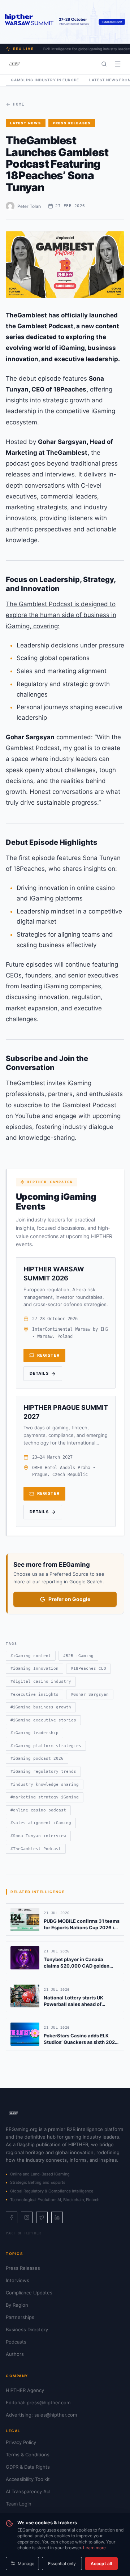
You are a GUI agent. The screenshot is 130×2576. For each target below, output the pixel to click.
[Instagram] (27, 2217)
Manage (26, 2564)
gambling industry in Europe (45, 80)
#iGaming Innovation (34, 1668)
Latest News (26, 123)
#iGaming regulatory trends (43, 1771)
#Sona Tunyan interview (38, 1836)
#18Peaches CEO (88, 1668)
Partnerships (20, 2317)
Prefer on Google (69, 1599)
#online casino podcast (38, 1810)
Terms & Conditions (28, 2455)
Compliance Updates (29, 2293)
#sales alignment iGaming (41, 1823)
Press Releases (72, 123)
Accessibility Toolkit (28, 2479)
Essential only (62, 2564)
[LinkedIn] (57, 2217)
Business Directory (27, 2329)
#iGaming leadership (34, 1733)
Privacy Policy (21, 2442)
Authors (15, 2354)
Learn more (94, 2548)
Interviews (18, 2280)
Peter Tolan (29, 206)
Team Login (19, 2504)
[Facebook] (12, 2217)
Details (39, 1373)
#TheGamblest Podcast (36, 1849)
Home (19, 104)
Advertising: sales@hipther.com (41, 2415)
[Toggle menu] (118, 64)
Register (48, 1355)
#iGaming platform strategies (46, 1746)
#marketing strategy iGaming (45, 1797)
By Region (17, 2305)
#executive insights (34, 1694)
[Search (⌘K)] (104, 64)
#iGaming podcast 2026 (37, 1758)
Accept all (101, 2564)
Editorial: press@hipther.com (38, 2402)
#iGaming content (31, 1656)
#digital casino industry (41, 1681)
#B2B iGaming (78, 1656)
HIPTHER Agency (25, 2390)
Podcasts (16, 2342)
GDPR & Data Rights (28, 2467)
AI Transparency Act (28, 2491)
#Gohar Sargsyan (90, 1694)
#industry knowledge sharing (45, 1785)
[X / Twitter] (42, 2217)
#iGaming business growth (41, 1707)
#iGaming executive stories (43, 1720)
